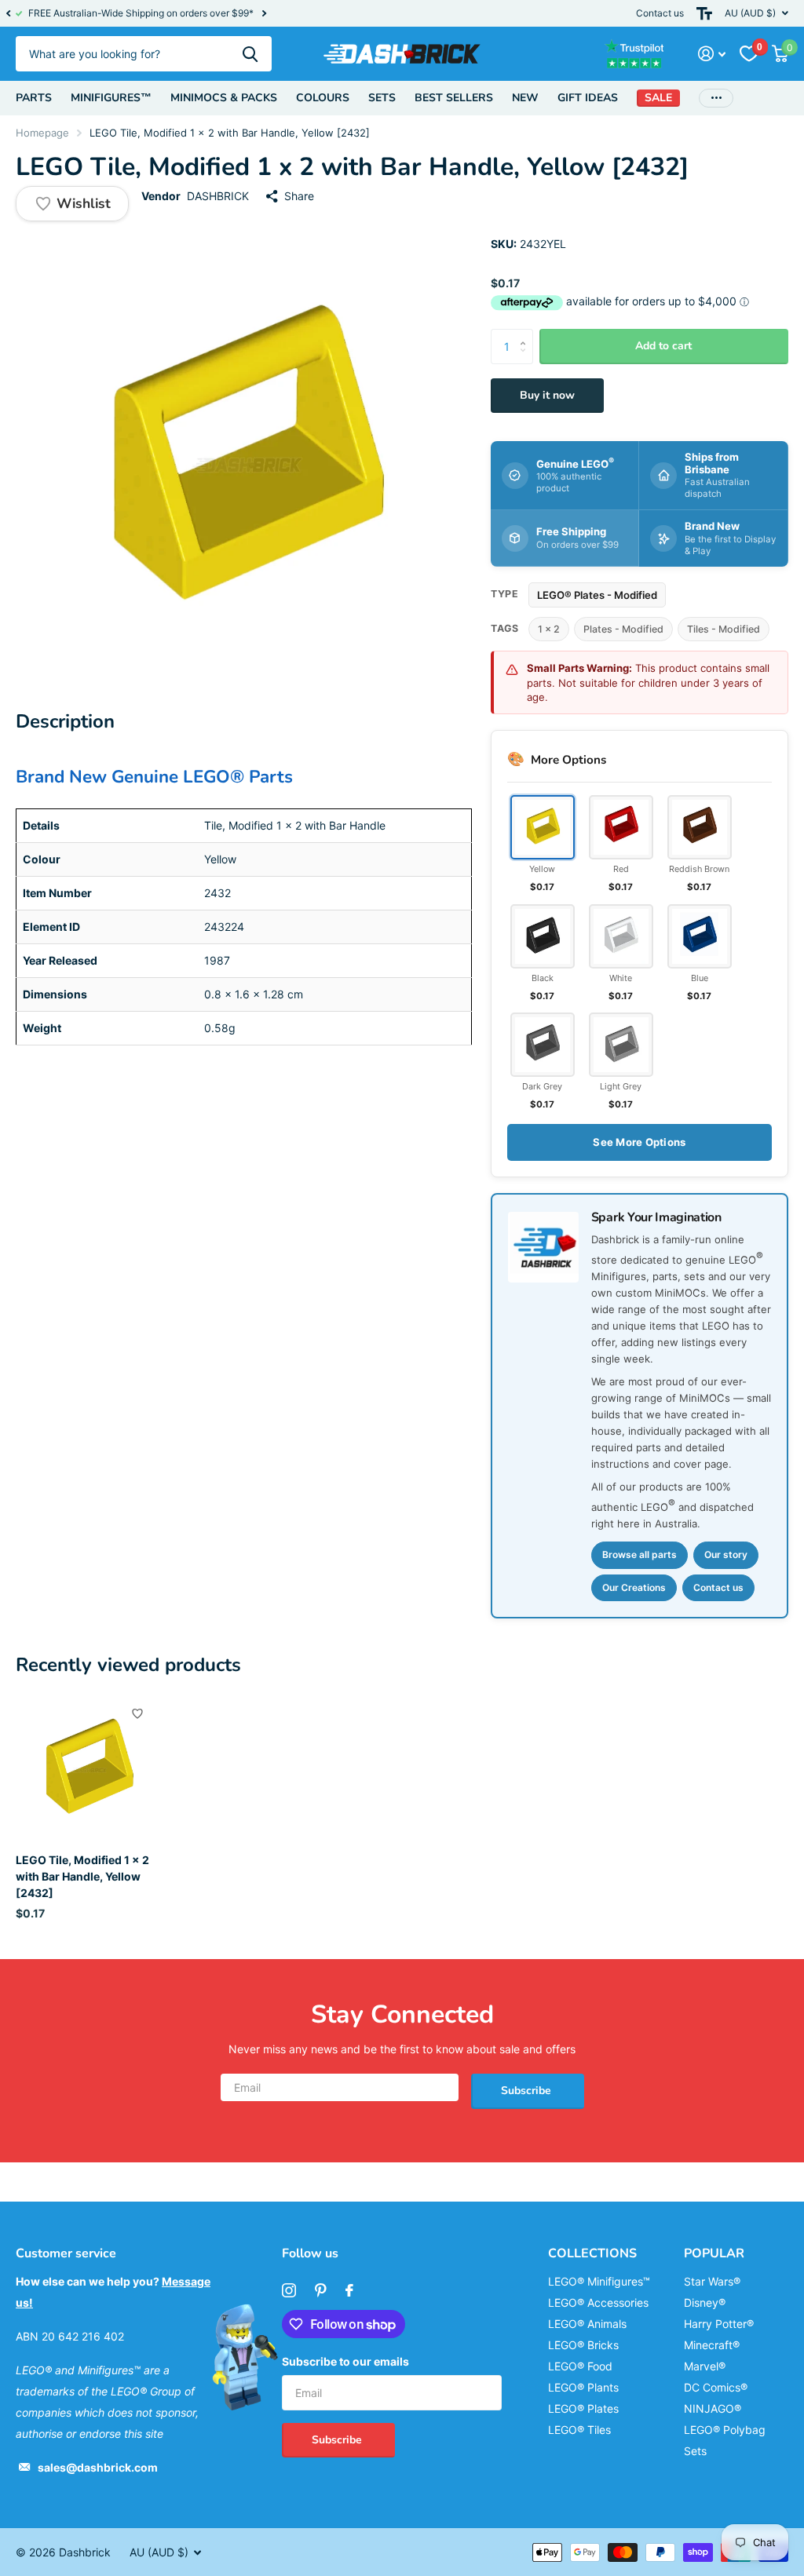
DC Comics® (716, 2387)
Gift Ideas (588, 98)
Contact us (660, 13)
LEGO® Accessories (598, 2302)
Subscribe (528, 2091)
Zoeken (250, 54)
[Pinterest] (321, 2290)
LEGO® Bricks (583, 2345)
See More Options (639, 1142)
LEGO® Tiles (579, 2430)
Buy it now (547, 395)
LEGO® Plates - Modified (597, 595)
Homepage (42, 133)
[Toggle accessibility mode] (704, 13)
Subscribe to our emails (345, 2361)
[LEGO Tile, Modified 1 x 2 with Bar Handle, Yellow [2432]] (88, 1769)
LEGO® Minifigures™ (599, 2281)
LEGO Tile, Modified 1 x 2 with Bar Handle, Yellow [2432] (82, 1877)
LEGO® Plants (583, 2387)
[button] (8, 13)
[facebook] (349, 2290)
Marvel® (705, 2366)
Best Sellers (454, 98)
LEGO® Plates (583, 2408)
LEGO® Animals (587, 2324)
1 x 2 (549, 629)
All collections (34, 98)
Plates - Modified (623, 629)
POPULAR (714, 2253)
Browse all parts (640, 1554)
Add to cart (663, 346)
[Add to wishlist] (137, 1713)
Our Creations (634, 1587)
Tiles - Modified (724, 629)
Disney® (705, 2302)
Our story (726, 1554)
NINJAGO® (713, 2408)
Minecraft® (712, 2345)
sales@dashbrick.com (98, 2467)
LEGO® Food (580, 2366)
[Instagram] (289, 2290)
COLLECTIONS (592, 2253)
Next (264, 14)
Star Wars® (712, 2281)
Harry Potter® (719, 2324)
